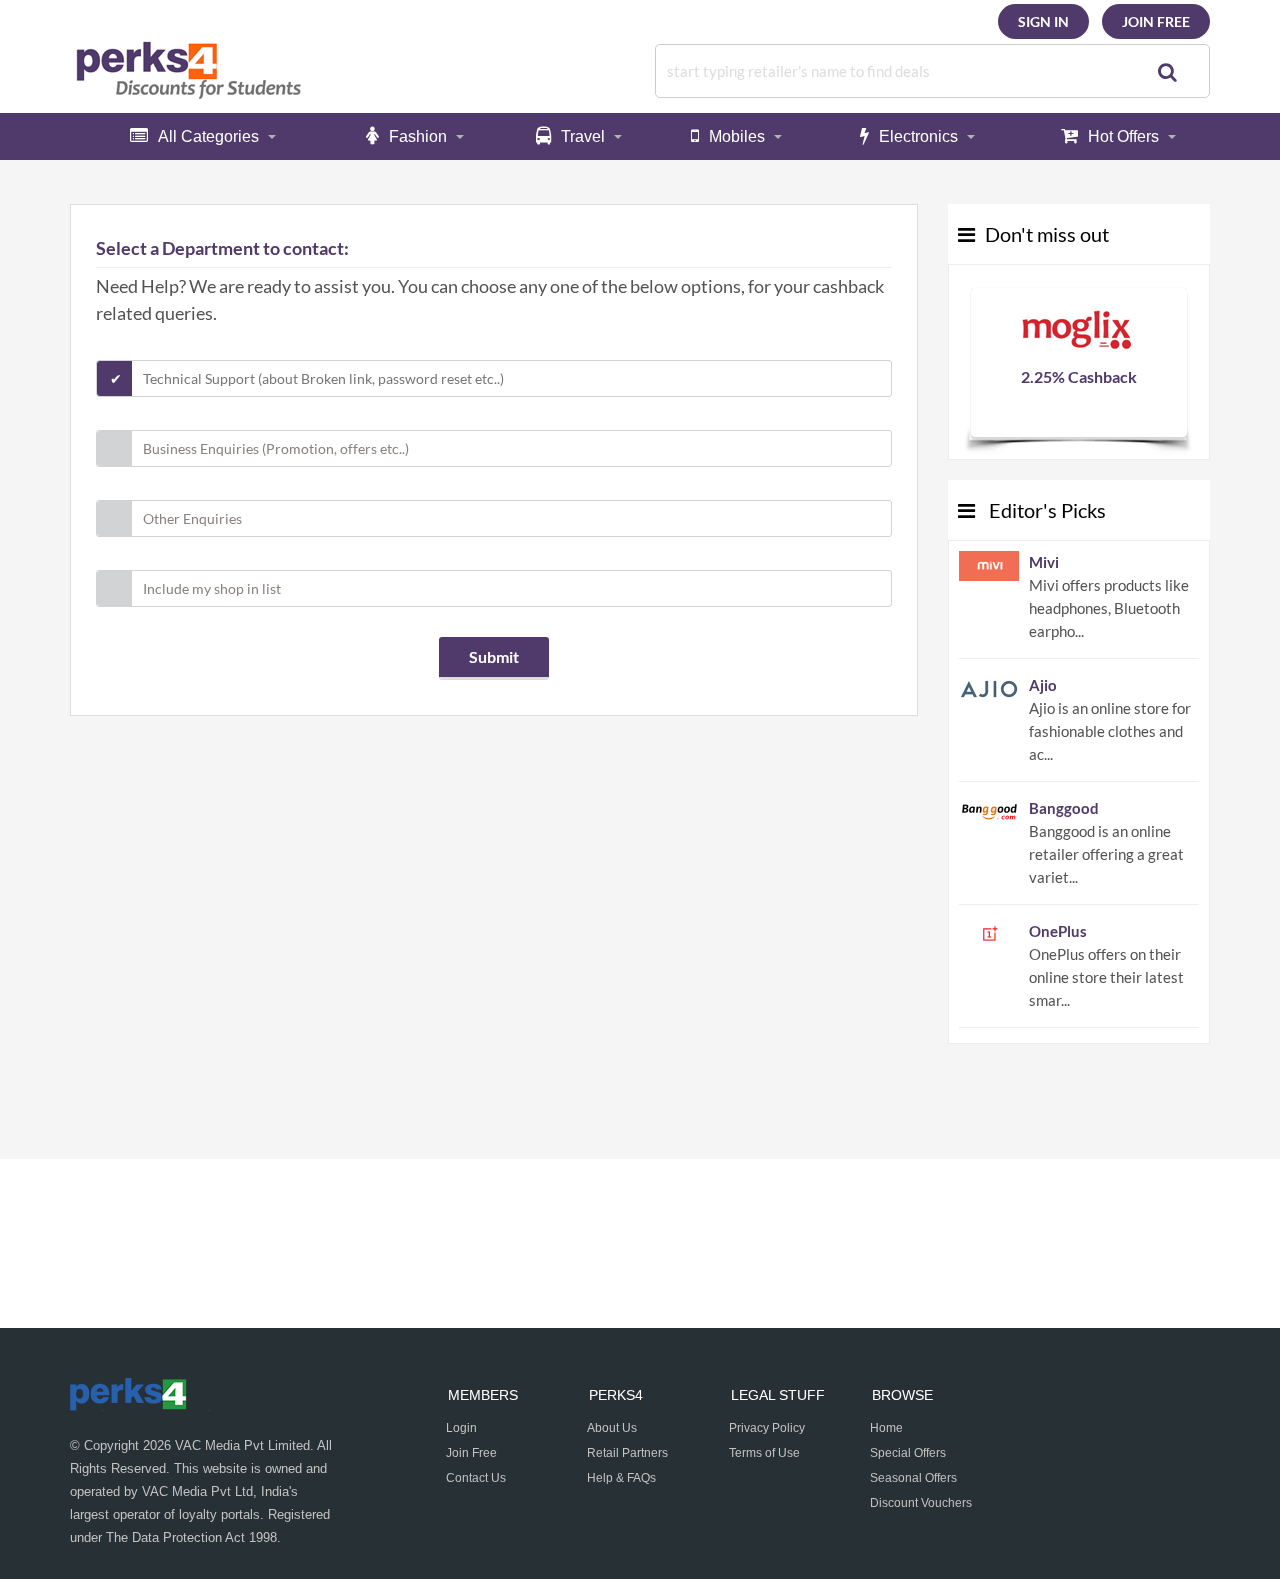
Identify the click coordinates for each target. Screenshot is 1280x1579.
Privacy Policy (767, 1428)
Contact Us (476, 1478)
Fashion (418, 136)
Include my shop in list (212, 588)
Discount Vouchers (921, 1503)
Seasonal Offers (913, 1478)
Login (461, 1428)
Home (886, 1428)
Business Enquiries (276, 448)
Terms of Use (764, 1453)
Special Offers (908, 1453)
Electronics (918, 136)
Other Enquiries (192, 518)
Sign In (1043, 21)
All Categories (208, 136)
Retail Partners (627, 1453)
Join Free (1156, 21)
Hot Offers (1123, 136)
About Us (612, 1428)
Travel (583, 136)
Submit (494, 656)
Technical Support (323, 378)
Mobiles (737, 136)
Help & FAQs (621, 1478)
